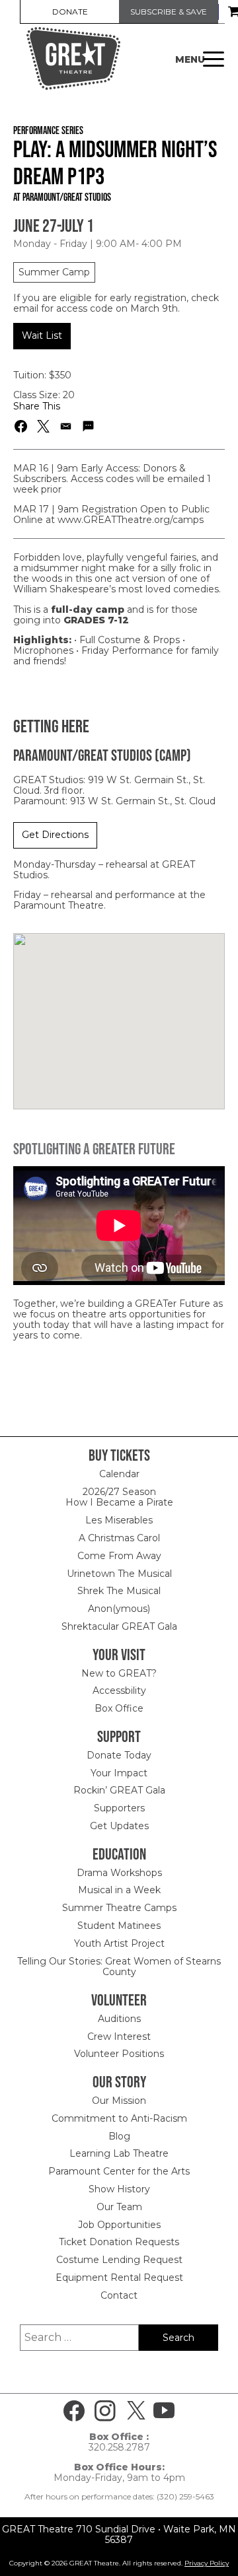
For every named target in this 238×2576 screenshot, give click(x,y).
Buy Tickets (119, 1455)
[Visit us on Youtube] (164, 2411)
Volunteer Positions (119, 2054)
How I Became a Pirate (119, 1502)
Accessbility (119, 1690)
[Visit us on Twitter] (136, 2411)
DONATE (70, 12)
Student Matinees (119, 1926)
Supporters (119, 1808)
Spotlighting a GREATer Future (94, 1149)
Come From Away (119, 1556)
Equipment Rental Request (119, 2278)
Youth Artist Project (119, 1943)
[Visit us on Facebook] (74, 2411)
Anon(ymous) (119, 1609)
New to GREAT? (119, 1673)
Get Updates (119, 1826)
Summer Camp (54, 272)
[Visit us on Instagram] (105, 2411)
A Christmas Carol (119, 1538)
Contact (119, 2295)
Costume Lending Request (119, 2260)
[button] (21, 426)
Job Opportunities (119, 2225)
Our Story (119, 2082)
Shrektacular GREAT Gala (119, 1626)
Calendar (119, 1474)
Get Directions (55, 835)
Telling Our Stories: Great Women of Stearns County (119, 1967)
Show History (119, 2189)
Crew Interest (119, 2036)
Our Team (119, 2207)
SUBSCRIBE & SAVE (169, 12)
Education (119, 1854)
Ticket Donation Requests (119, 2242)
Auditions (119, 2019)
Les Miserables (119, 1520)
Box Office (119, 1708)
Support (119, 1736)
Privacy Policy (207, 2563)
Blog (119, 2136)
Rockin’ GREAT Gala (119, 1790)
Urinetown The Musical (119, 1574)
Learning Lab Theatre (119, 2153)
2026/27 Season (119, 1492)
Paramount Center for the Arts (119, 2171)
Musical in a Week (119, 1890)
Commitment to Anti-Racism (119, 2118)
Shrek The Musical (119, 1591)
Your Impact (119, 1773)
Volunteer (119, 2000)
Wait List (42, 335)
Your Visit (119, 1654)
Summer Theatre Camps (119, 1908)
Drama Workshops (119, 1873)
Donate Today (119, 1755)
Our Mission (119, 2101)
